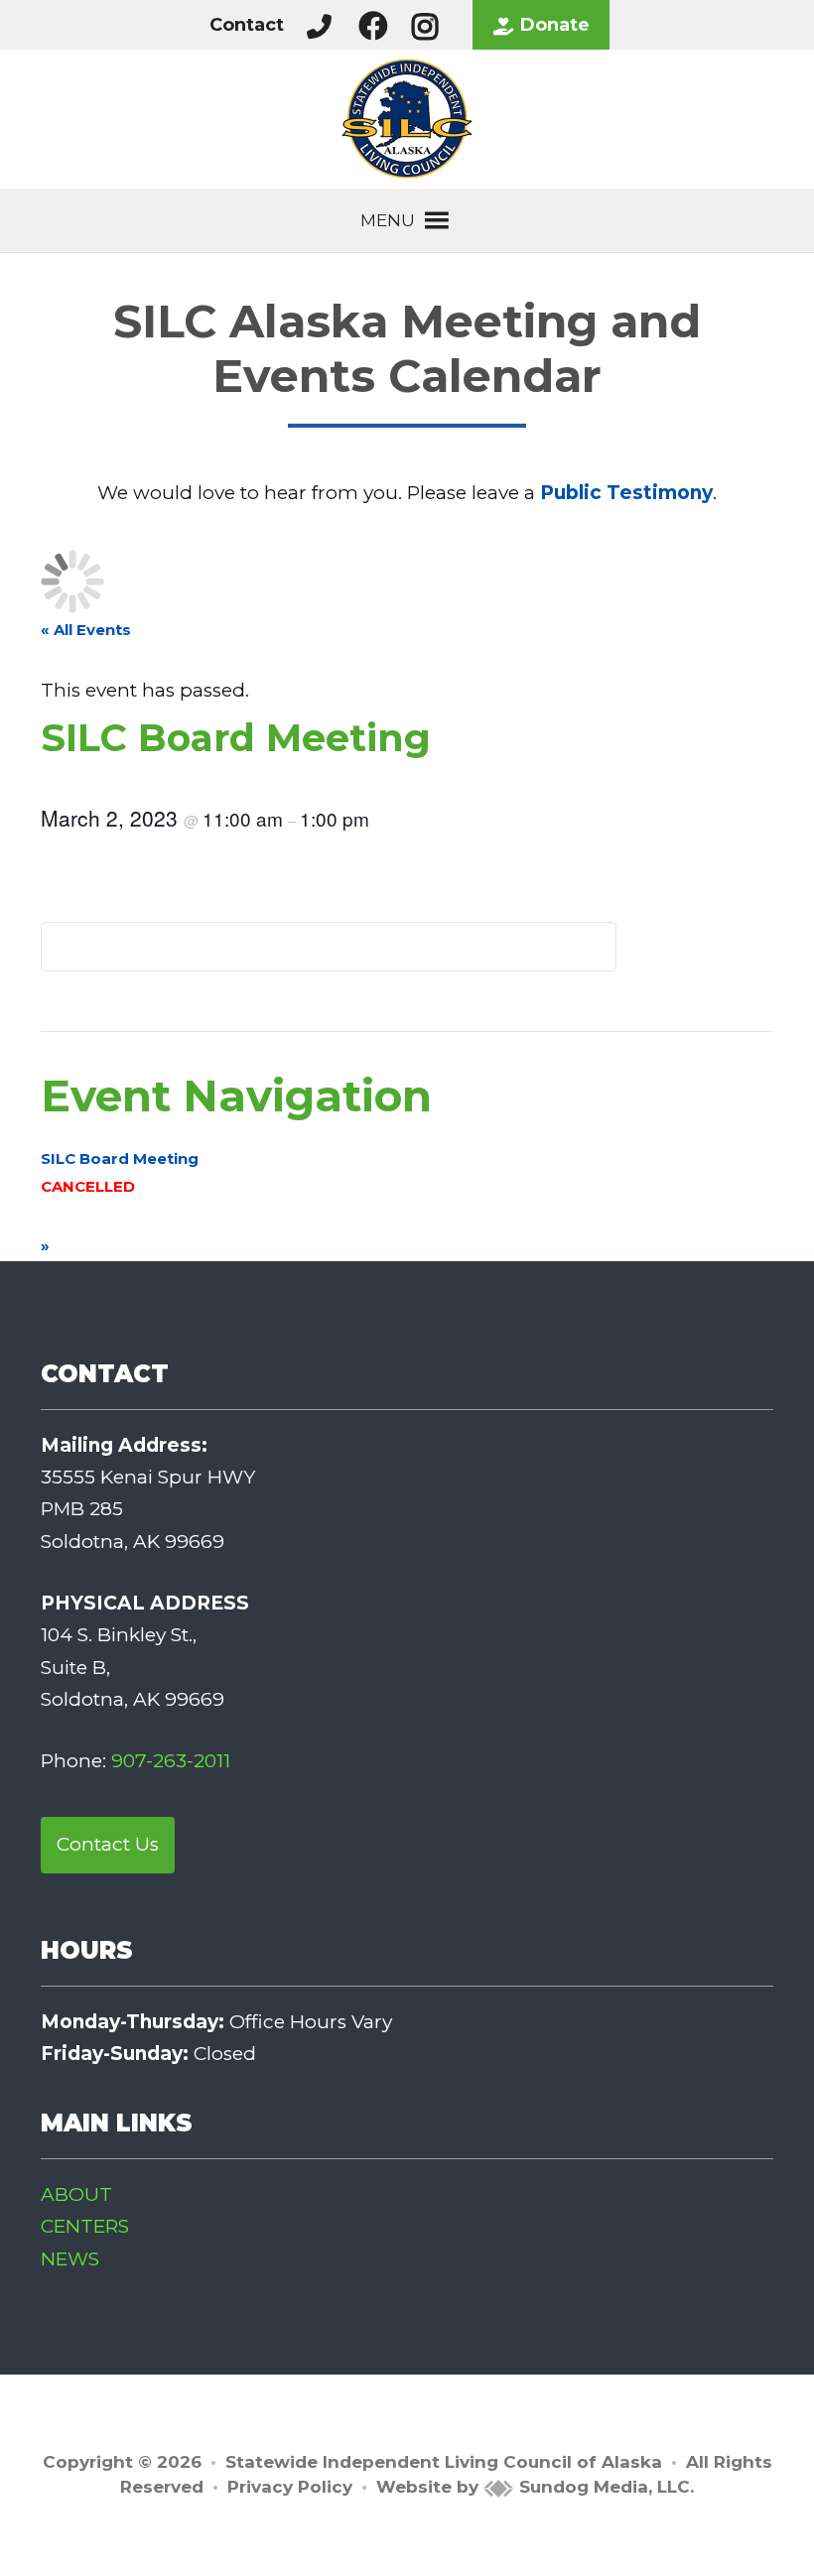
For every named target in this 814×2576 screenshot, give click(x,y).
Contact (247, 25)
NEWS (70, 2259)
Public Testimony (626, 493)
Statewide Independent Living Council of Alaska (444, 2462)
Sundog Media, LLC (602, 2487)
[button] (388, 220)
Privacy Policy (290, 2487)
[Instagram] (430, 25)
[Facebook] (378, 25)
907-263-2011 (171, 1761)
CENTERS (85, 2226)
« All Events (86, 630)
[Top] (747, 2551)
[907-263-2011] (319, 25)
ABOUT (76, 2194)
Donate (555, 25)
